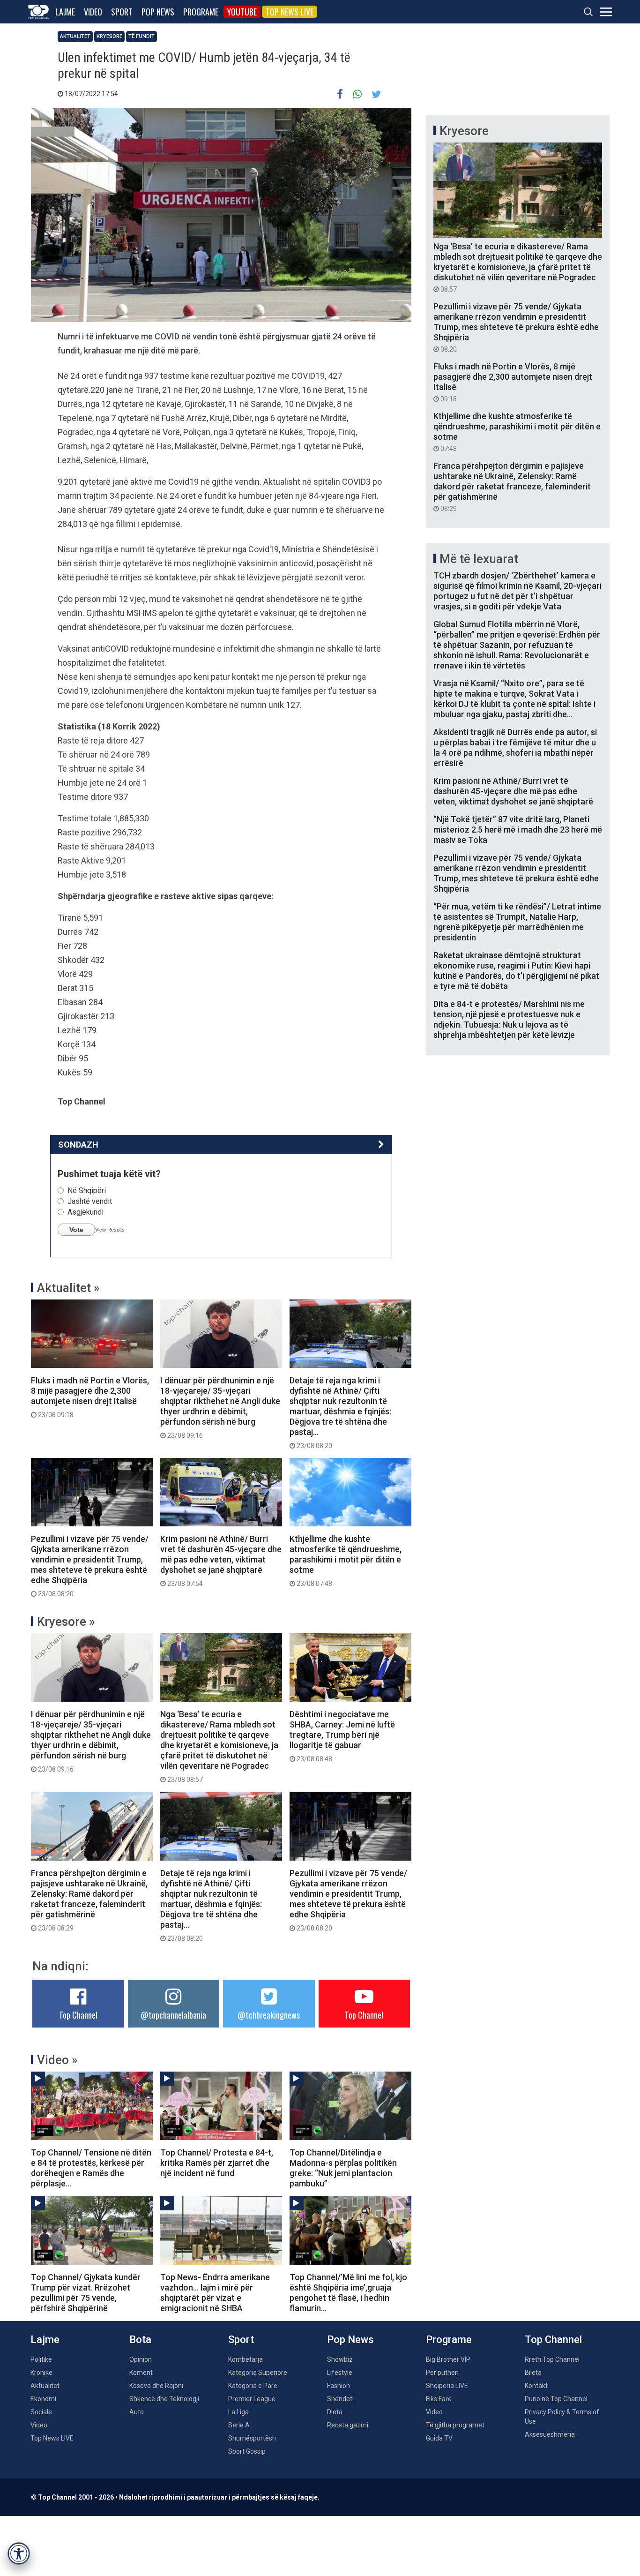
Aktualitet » (68, 1288)
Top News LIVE (290, 12)
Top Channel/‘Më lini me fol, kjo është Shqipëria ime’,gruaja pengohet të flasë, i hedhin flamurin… (348, 2293)
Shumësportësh (252, 2438)
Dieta (335, 2412)
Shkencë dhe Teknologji (164, 2399)
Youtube (242, 12)
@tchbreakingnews (269, 2015)
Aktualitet (75, 36)
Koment (141, 2373)
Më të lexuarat (479, 559)
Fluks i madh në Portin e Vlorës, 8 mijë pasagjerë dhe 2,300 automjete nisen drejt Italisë (90, 1397)
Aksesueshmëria (550, 2434)
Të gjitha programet (455, 2425)
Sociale (41, 2412)
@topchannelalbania (173, 2015)
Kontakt (536, 2386)
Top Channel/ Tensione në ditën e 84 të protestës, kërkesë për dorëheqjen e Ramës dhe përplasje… (91, 2168)
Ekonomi (43, 2399)
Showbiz (340, 2359)
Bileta (533, 2373)
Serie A (239, 2425)
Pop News (158, 12)
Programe (201, 12)
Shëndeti (340, 2399)
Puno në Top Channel (556, 2399)
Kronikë (41, 2373)
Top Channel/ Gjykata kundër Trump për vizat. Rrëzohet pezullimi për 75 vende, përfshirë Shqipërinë (86, 2293)
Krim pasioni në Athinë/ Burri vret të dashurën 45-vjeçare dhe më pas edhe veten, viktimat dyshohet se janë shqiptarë (221, 1561)
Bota (140, 2339)
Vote (76, 1230)
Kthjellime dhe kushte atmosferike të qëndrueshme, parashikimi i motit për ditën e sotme (346, 1561)
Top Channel (78, 2015)
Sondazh (78, 1145)
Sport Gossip (247, 2451)
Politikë (41, 2359)
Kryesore (109, 36)
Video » (57, 2060)
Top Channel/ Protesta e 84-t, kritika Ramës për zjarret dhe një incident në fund (217, 2163)
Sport (122, 12)
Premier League (252, 2399)
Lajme (65, 12)
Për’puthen (442, 2373)
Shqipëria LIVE (447, 2386)
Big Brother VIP (448, 2359)
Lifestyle (340, 2373)
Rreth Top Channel (552, 2359)
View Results (110, 1230)
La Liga (238, 2412)
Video (93, 12)
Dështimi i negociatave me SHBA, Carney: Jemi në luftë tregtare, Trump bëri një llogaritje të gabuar (342, 1736)
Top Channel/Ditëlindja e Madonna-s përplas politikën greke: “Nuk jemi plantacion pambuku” (343, 2168)
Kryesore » (66, 1622)
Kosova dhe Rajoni (156, 2386)
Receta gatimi (348, 2425)
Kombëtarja (246, 2359)
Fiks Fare (439, 2399)
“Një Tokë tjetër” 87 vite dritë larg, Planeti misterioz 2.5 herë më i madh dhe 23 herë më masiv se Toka (518, 830)
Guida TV (439, 2438)
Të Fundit (141, 36)
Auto (137, 2412)
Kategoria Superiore (258, 2373)
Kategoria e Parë (253, 2386)
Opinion (141, 2359)
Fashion (339, 2386)
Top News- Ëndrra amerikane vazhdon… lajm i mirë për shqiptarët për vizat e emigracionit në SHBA (215, 2293)
